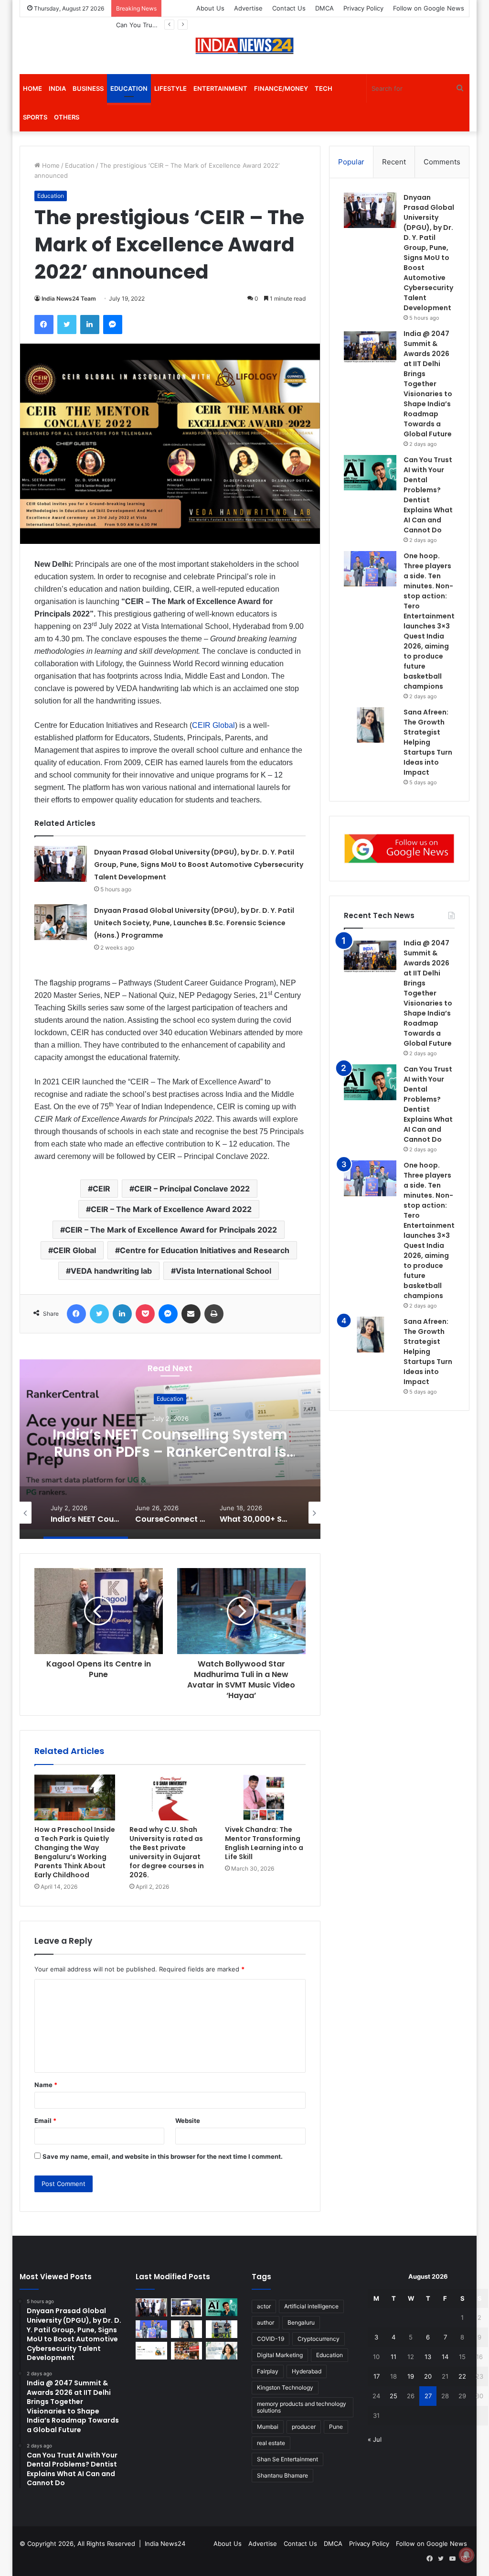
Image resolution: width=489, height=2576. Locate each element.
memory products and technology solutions (302, 2407)
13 (428, 2357)
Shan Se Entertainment (287, 2459)
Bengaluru (301, 2322)
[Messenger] (113, 325)
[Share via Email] (191, 1314)
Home (32, 88)
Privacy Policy (363, 8)
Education (129, 88)
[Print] (214, 1314)
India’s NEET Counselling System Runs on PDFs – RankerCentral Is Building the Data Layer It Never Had (170, 1461)
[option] (170, 1443)
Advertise (248, 8)
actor (264, 2306)
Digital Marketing (280, 2355)
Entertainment (220, 88)
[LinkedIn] (90, 325)
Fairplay (268, 2371)
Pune (336, 2427)
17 (377, 2376)
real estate (271, 2443)
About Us (210, 8)
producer (304, 2427)
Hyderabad (307, 2371)
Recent (394, 162)
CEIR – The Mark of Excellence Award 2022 (171, 1209)
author (266, 2322)
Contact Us (289, 8)
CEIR (101, 1189)
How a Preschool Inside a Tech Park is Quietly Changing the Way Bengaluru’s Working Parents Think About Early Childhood (75, 1852)
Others (67, 117)
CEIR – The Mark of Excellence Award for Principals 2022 (171, 1230)
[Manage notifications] (467, 2555)
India (57, 88)
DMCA (324, 8)
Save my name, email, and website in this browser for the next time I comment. (163, 2156)
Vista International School (223, 1271)
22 (462, 2376)
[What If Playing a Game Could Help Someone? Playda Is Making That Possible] (151, 2351)
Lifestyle (170, 88)
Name (46, 2085)
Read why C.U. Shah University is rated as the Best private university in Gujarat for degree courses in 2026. (167, 1852)
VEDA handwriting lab (111, 1271)
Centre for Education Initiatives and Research (205, 1250)
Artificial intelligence (311, 2306)
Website (188, 2121)
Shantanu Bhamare (282, 2475)
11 (393, 2357)
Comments (442, 162)
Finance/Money (281, 88)
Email (45, 2121)
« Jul (375, 2439)
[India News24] (244, 46)
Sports (35, 117)
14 (445, 2357)
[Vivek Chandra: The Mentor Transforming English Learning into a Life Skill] (266, 1797)
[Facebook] (44, 325)
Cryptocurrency (319, 2339)
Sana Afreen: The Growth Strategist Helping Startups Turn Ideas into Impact (428, 742)
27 (428, 2396)
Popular (351, 162)
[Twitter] (67, 325)
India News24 (165, 2544)
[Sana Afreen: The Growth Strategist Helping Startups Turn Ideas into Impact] (370, 725)
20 (428, 2376)
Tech (324, 88)
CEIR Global (213, 725)
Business (88, 88)
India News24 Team (69, 298)
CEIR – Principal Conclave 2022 (192, 1189)
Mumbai (268, 2427)
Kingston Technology (285, 2387)
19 (411, 2376)
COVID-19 (271, 2339)
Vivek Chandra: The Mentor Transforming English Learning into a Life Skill (264, 1843)
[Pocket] (145, 1314)
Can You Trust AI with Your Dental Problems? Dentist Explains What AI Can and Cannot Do (428, 1104)
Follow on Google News (429, 8)
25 (393, 2396)
